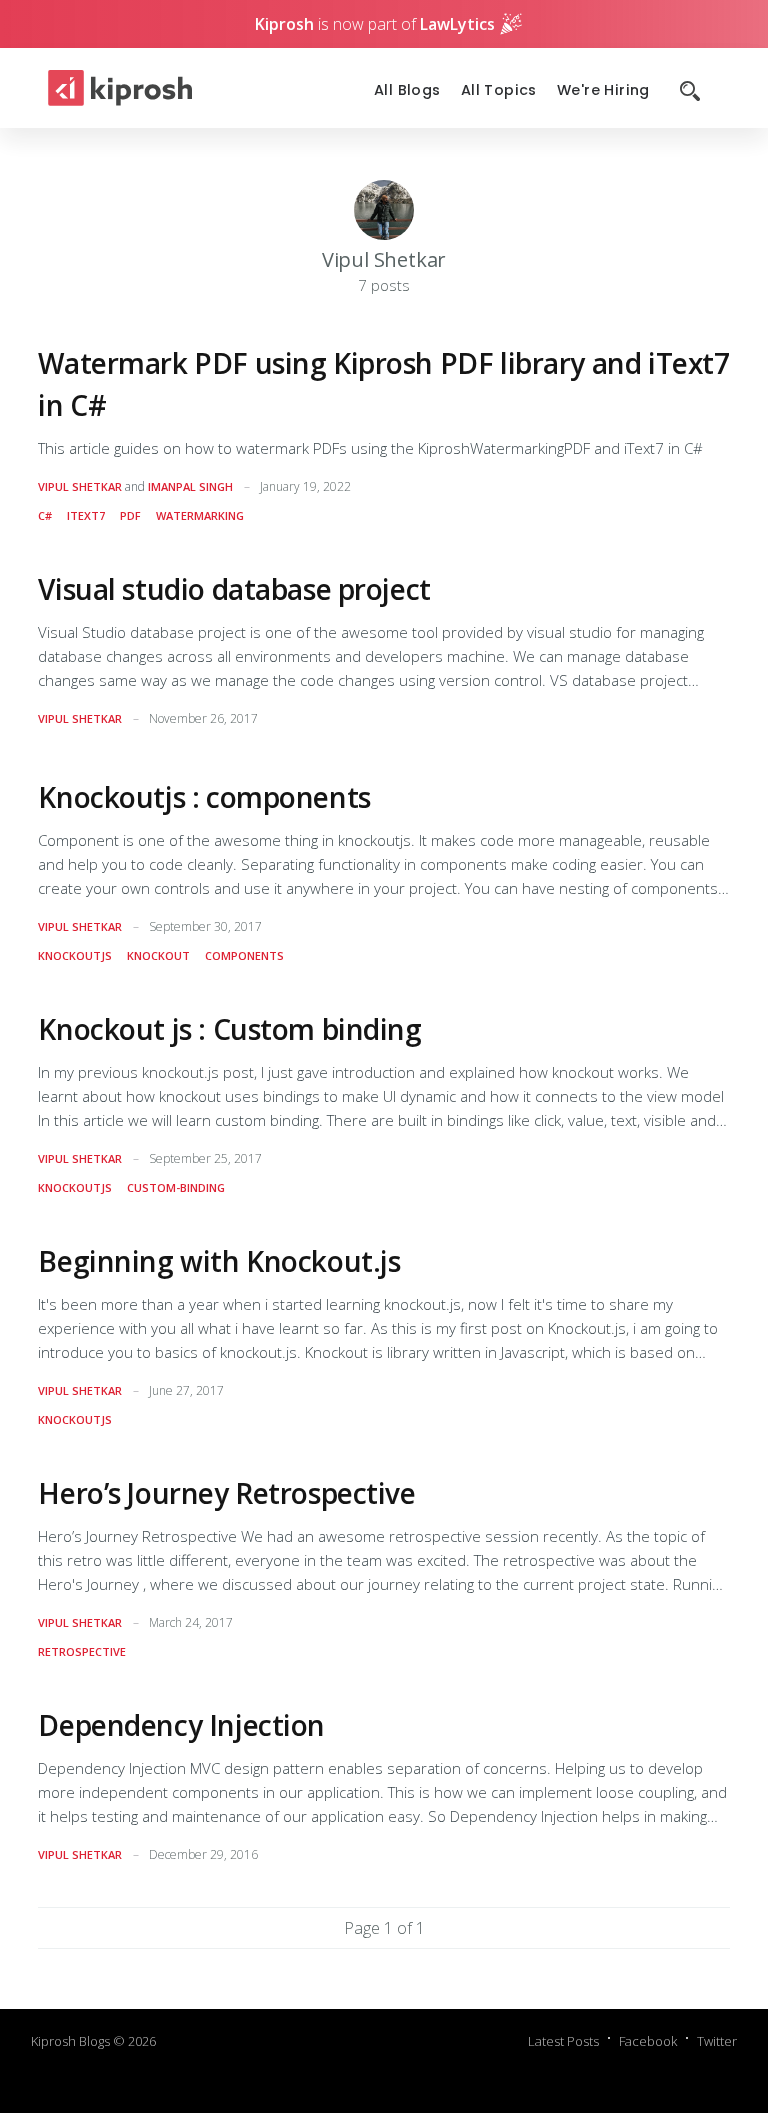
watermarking (200, 515)
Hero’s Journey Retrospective (226, 1493)
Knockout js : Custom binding (229, 1029)
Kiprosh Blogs (70, 2041)
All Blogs (407, 90)
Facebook (648, 2041)
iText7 (86, 515)
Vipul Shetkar (80, 486)
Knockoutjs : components (204, 797)
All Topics (499, 90)
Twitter (717, 2041)
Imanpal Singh (190, 486)
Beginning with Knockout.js (219, 1261)
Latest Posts (563, 2041)
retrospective (82, 1651)
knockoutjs (75, 955)
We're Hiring (603, 90)
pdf (130, 515)
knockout (158, 955)
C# (45, 515)
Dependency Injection (181, 1725)
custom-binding (176, 1187)
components (244, 955)
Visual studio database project (234, 589)
